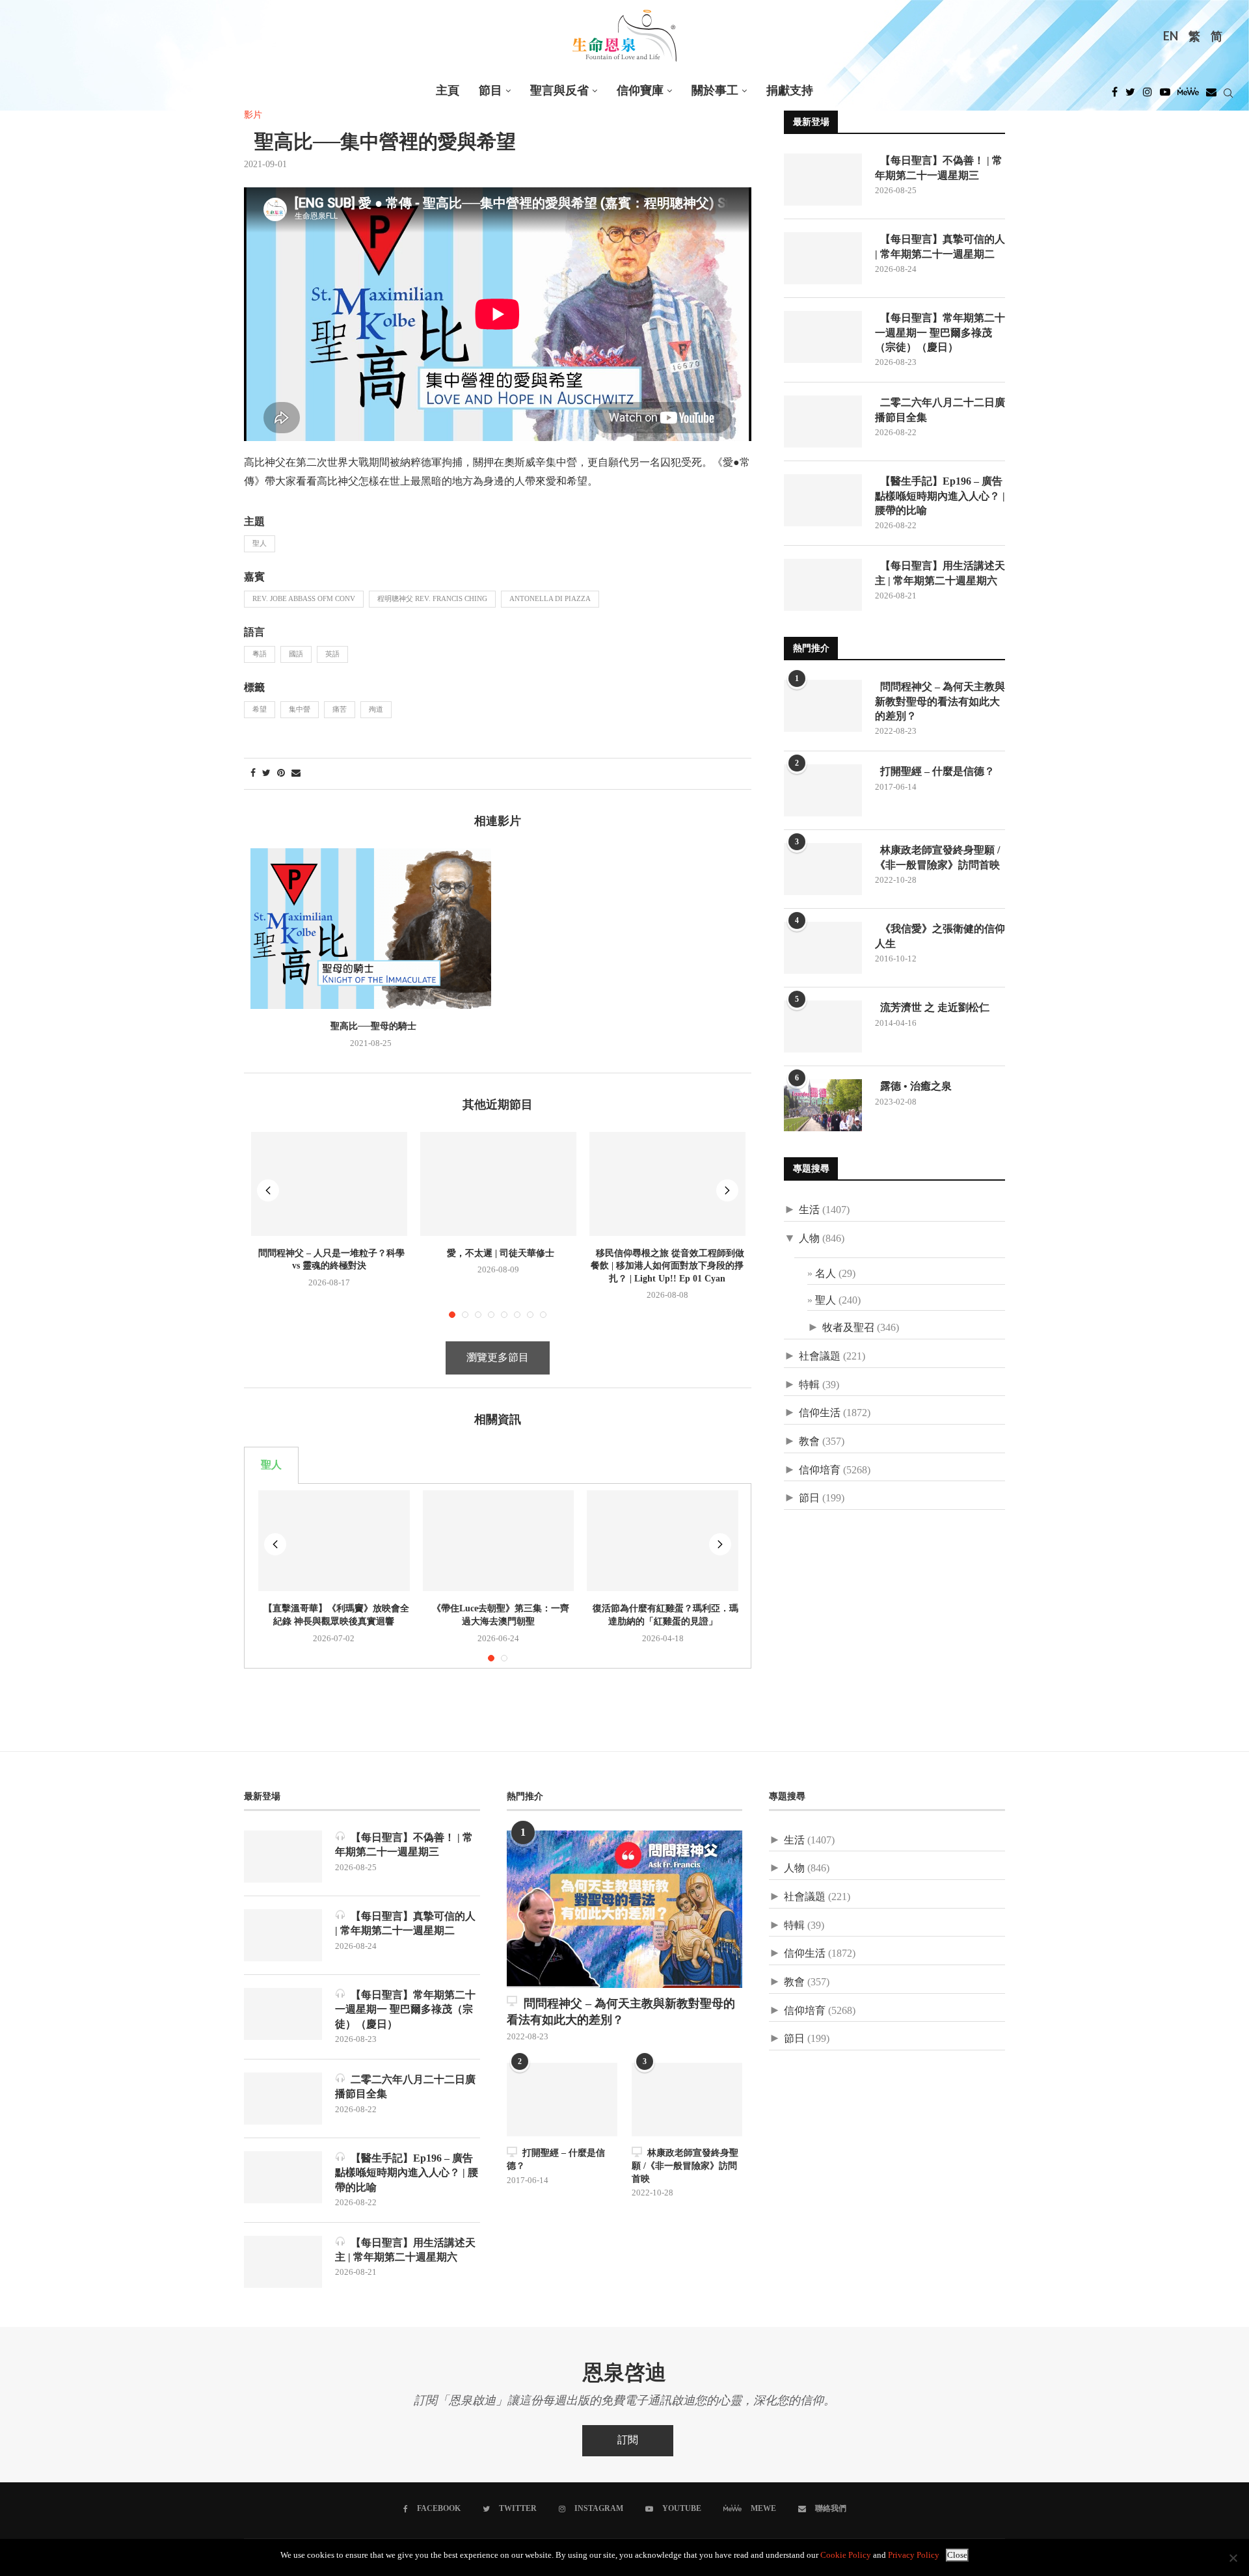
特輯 (809, 1385)
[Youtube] (1165, 96)
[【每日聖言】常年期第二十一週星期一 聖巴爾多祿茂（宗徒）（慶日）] (823, 337)
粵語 (260, 654)
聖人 (260, 544)
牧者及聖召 (848, 1328)
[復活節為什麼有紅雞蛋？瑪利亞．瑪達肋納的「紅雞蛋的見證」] (663, 1541)
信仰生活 (820, 1413)
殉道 (376, 710)
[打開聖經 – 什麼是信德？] (823, 790)
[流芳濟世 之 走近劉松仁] (823, 1026)
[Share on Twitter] (266, 774)
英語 (332, 654)
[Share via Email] (296, 774)
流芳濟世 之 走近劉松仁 (932, 1007)
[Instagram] (1148, 96)
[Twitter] (1130, 96)
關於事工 (715, 91)
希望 (260, 710)
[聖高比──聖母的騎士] (371, 929)
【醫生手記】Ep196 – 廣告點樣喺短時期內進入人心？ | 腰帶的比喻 (940, 496)
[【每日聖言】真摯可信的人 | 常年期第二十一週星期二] (823, 258)
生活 (809, 1210)
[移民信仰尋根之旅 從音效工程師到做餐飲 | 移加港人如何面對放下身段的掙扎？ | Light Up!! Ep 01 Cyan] (667, 1184)
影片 (253, 115)
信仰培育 (820, 1470)
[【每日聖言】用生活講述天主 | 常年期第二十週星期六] (823, 585)
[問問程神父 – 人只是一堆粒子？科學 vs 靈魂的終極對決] (329, 1184)
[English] (1171, 38)
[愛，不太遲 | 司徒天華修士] (498, 1184)
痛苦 (340, 710)
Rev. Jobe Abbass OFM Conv (304, 599)
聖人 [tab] (271, 1465)
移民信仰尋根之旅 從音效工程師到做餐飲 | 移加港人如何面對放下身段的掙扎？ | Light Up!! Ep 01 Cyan (667, 1266)
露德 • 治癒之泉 (913, 1086)
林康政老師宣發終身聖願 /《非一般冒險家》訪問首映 (937, 857)
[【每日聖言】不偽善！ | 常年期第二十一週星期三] (823, 180)
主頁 (448, 91)
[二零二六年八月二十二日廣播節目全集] (823, 422)
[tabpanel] (498, 1576)
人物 (809, 1239)
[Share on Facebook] (253, 774)
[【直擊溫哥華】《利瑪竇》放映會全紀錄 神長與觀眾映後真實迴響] (334, 1541)
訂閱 (628, 2440)
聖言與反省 (559, 91)
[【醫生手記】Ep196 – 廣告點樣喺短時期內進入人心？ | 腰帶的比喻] (823, 500)
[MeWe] (1188, 96)
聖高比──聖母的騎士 (371, 1026)
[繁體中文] (1194, 38)
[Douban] (1211, 96)
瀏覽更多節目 (498, 1358)
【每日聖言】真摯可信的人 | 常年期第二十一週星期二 (940, 246)
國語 (296, 654)
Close (957, 2555)
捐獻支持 (790, 91)
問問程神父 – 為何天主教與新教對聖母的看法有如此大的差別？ (940, 701)
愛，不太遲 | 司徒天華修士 (498, 1253)
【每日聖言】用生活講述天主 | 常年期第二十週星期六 (940, 573)
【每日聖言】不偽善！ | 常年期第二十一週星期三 (939, 168)
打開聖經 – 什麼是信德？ (935, 771)
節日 (809, 1498)
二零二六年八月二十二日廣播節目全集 (940, 409)
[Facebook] (1115, 96)
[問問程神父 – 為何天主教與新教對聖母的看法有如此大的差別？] (823, 706)
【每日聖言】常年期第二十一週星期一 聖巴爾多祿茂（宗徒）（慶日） (940, 332)
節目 (490, 91)
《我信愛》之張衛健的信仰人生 (940, 936)
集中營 (300, 710)
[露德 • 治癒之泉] (823, 1105)
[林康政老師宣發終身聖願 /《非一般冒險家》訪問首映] (823, 869)
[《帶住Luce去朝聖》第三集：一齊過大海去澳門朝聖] (499, 1541)
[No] (1233, 2558)
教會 (809, 1442)
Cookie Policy (846, 2556)
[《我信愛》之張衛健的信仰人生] (823, 948)
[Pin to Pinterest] (281, 774)
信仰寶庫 (640, 91)
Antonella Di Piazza (550, 599)
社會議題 (820, 1357)
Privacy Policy (914, 2556)
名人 (826, 1274)
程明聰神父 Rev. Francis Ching (432, 599)
